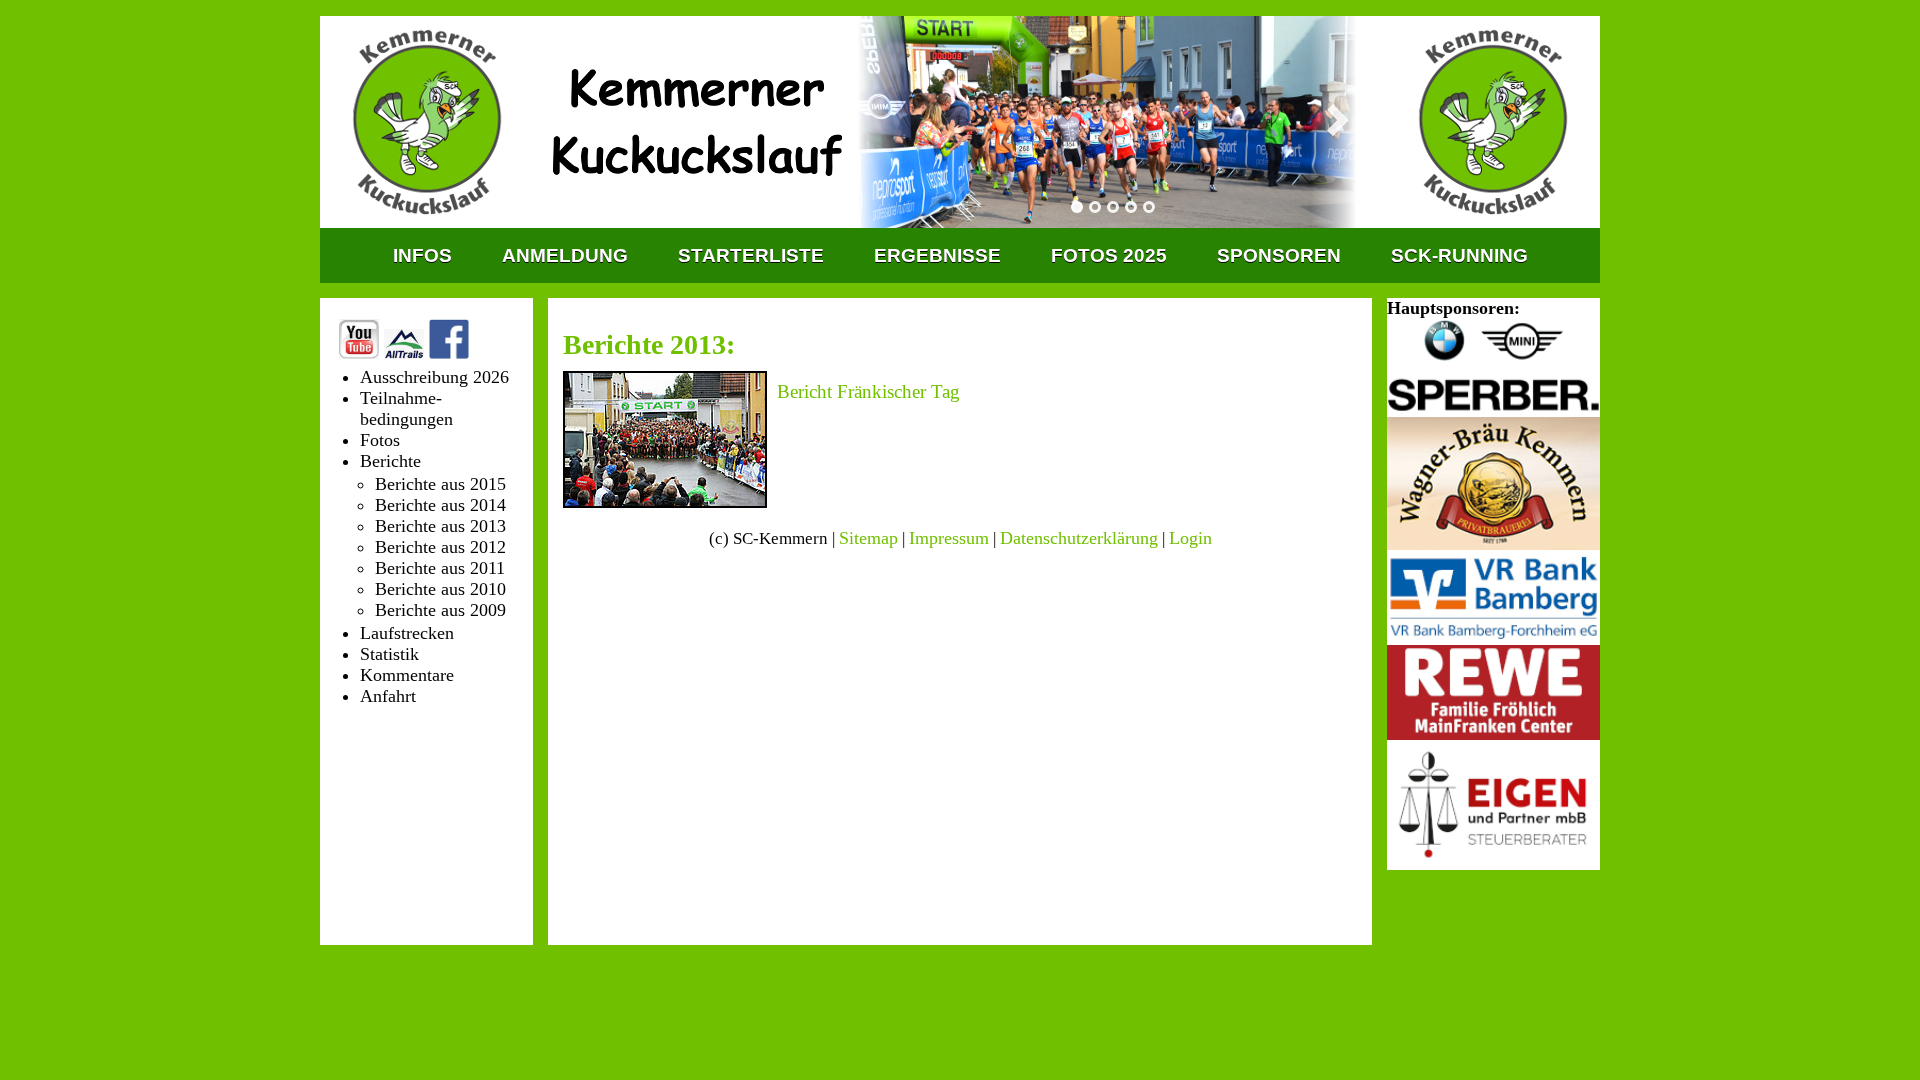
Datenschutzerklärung (1079, 538)
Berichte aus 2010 (440, 589)
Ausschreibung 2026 (434, 377)
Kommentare (407, 675)
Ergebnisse (937, 255)
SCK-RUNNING (1459, 255)
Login (1190, 538)
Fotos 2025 (1109, 255)
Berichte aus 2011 (440, 568)
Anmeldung (565, 255)
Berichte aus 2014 (440, 505)
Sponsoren (1279, 255)
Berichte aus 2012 (440, 547)
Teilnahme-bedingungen (406, 408)
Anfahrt (388, 696)
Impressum (949, 538)
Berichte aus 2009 (440, 610)
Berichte (390, 461)
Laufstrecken (407, 633)
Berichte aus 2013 (440, 526)
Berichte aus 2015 (440, 484)
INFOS (422, 255)
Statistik (389, 654)
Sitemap (868, 538)
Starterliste (751, 255)
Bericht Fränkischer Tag (868, 391)
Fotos (380, 440)
